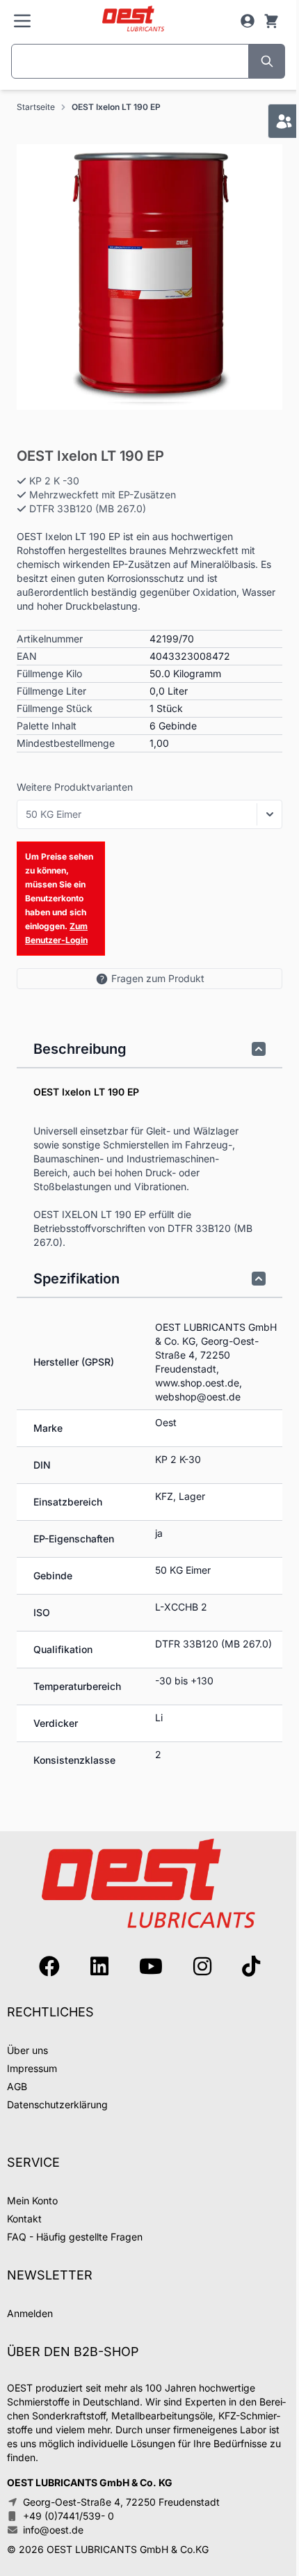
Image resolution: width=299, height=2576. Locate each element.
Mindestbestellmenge (66, 743)
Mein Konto (32, 2200)
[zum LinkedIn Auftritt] (99, 1966)
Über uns (27, 2050)
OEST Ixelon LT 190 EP (116, 107)
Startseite (36, 107)
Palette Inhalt (47, 726)
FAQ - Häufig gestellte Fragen (75, 2237)
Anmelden (30, 2313)
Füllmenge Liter (51, 691)
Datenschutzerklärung (57, 2104)
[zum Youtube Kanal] (151, 1966)
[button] (149, 277)
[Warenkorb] (271, 21)
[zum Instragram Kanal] (202, 1966)
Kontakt (24, 2219)
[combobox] (130, 61)
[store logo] (133, 19)
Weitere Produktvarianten (75, 787)
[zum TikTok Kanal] (251, 1966)
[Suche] (267, 61)
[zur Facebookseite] (49, 1966)
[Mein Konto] (248, 21)
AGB (17, 2086)
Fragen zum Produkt (158, 978)
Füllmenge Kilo (49, 673)
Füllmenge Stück (55, 708)
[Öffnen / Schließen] (270, 814)
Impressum (32, 2068)
